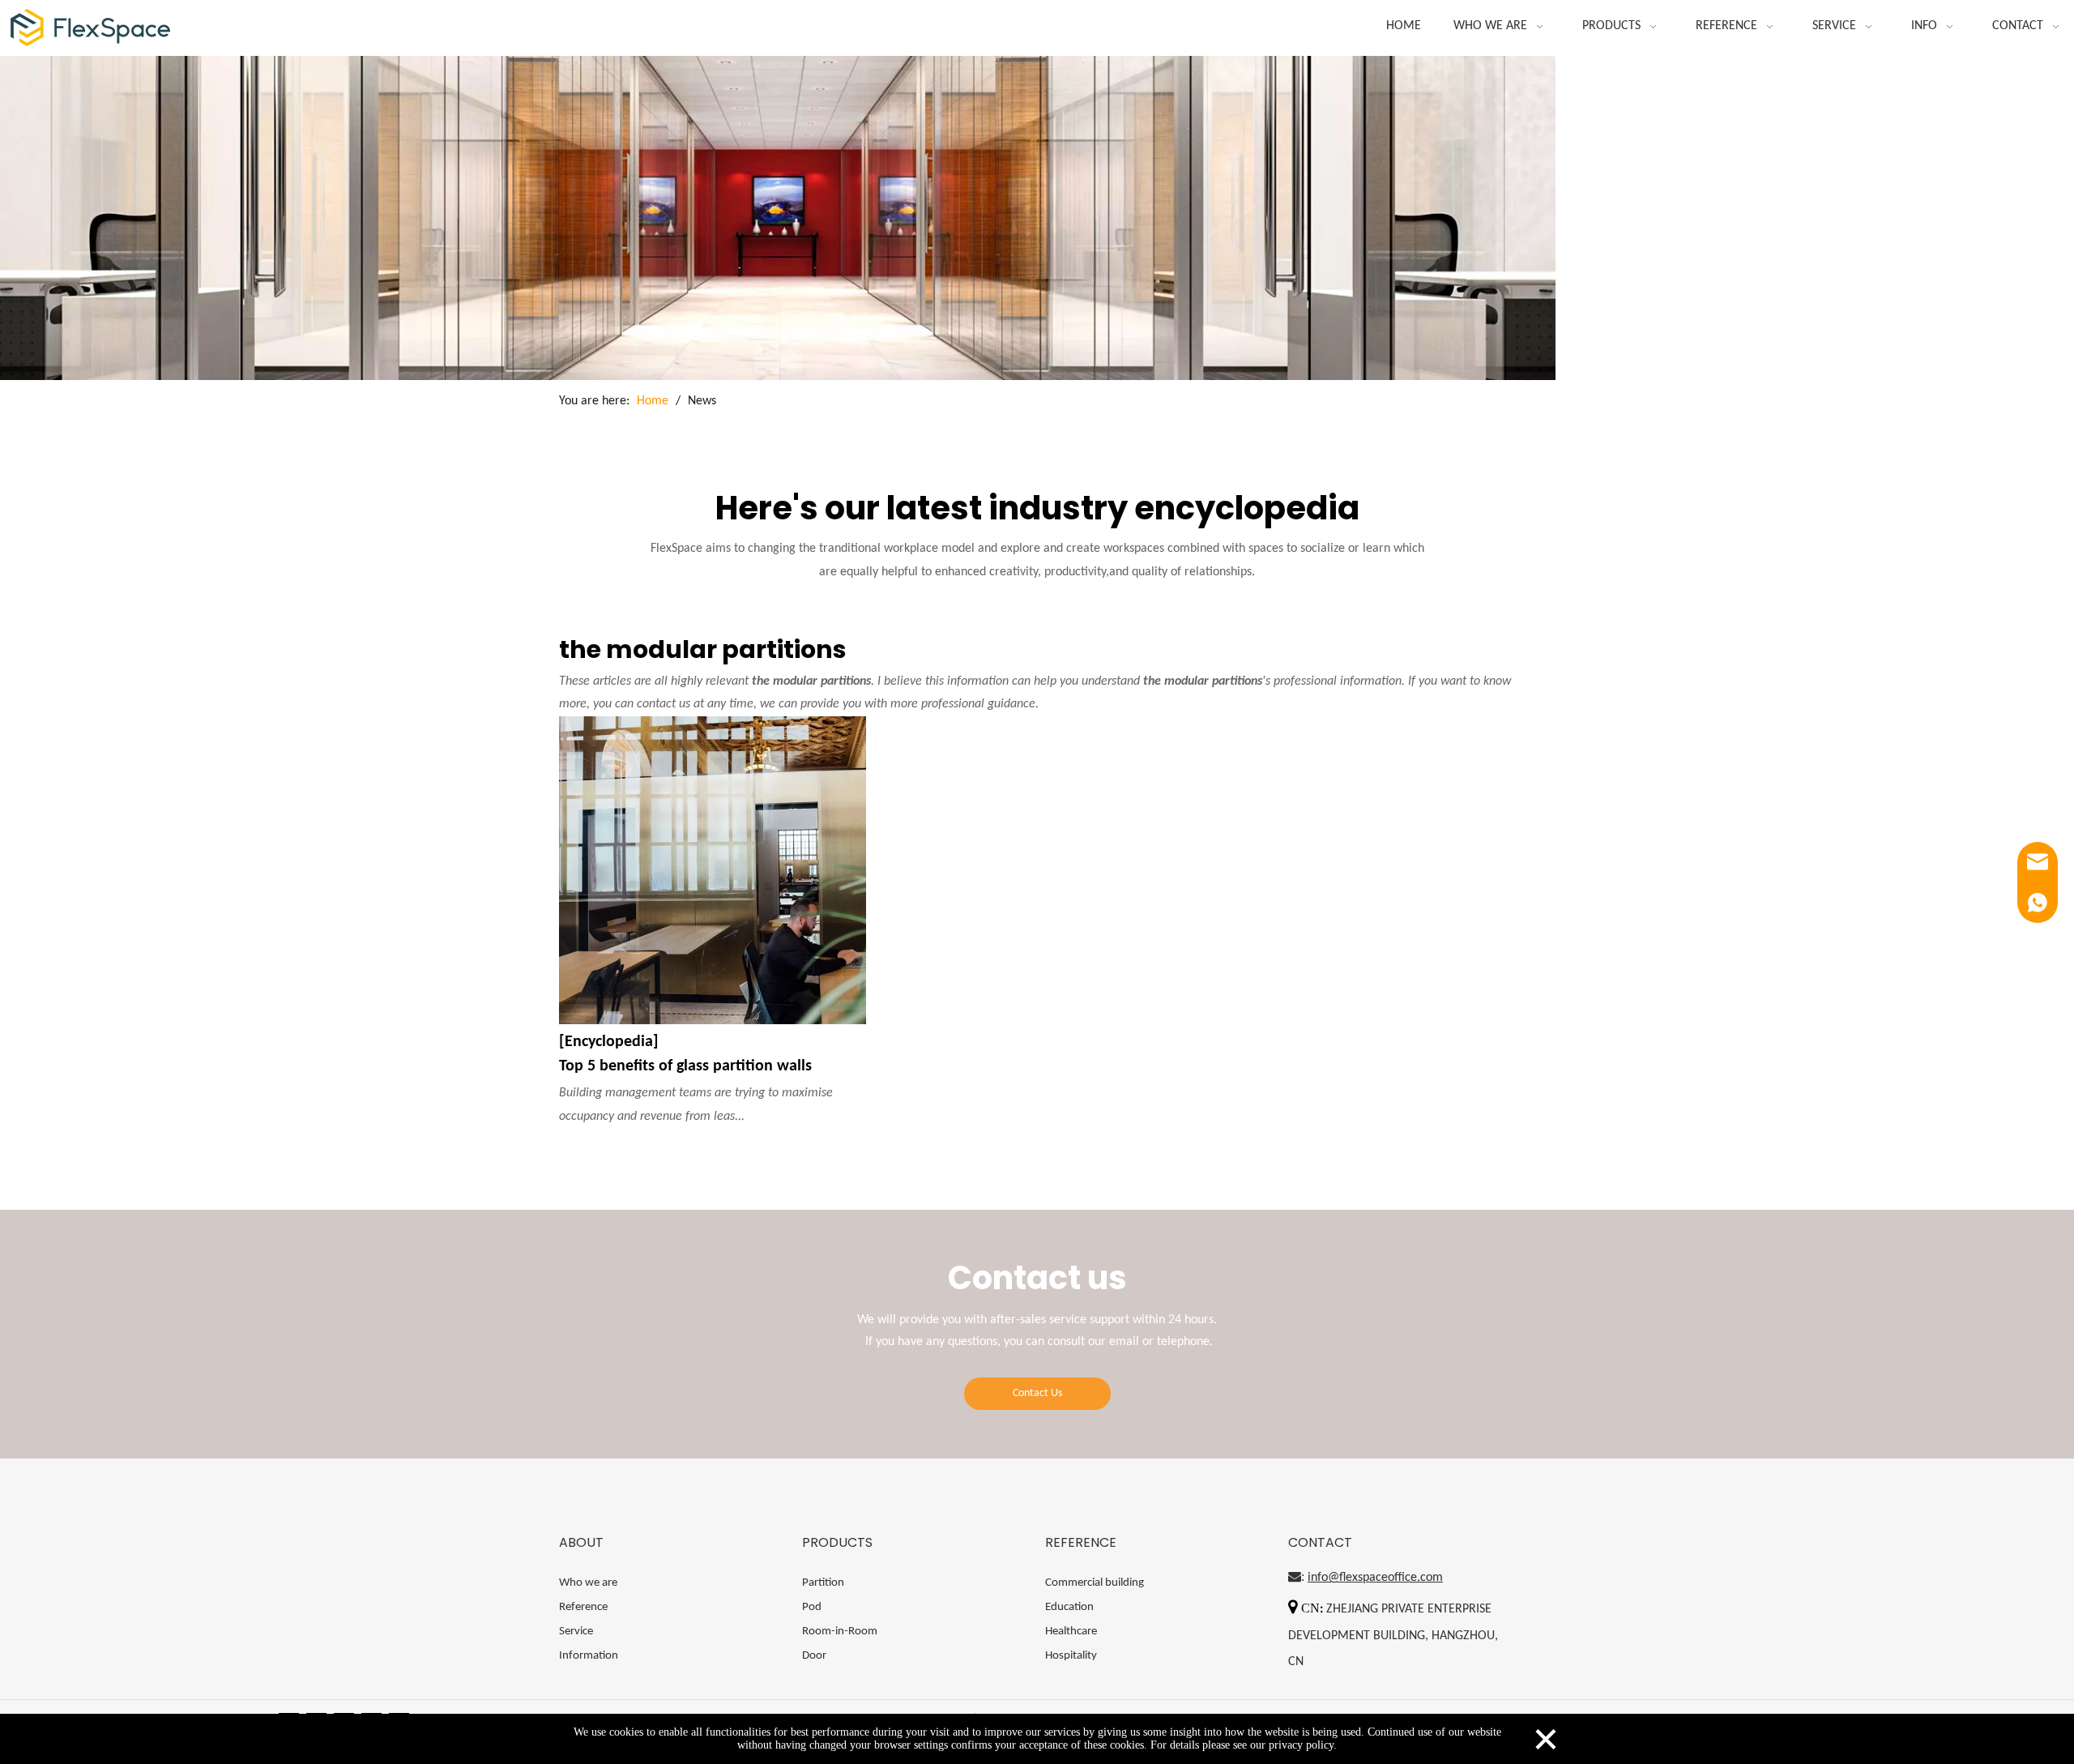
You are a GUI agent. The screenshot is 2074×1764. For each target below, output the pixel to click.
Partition (823, 1583)
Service (576, 1632)
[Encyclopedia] (609, 1042)
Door (814, 1656)
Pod (812, 1607)
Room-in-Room (840, 1632)
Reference (583, 1607)
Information (589, 1656)
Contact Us (1037, 1393)
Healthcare (1071, 1632)
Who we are (588, 1583)
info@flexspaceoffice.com (1375, 1578)
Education (1069, 1607)
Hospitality (1071, 1656)
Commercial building (1095, 1583)
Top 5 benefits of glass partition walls (685, 1066)
